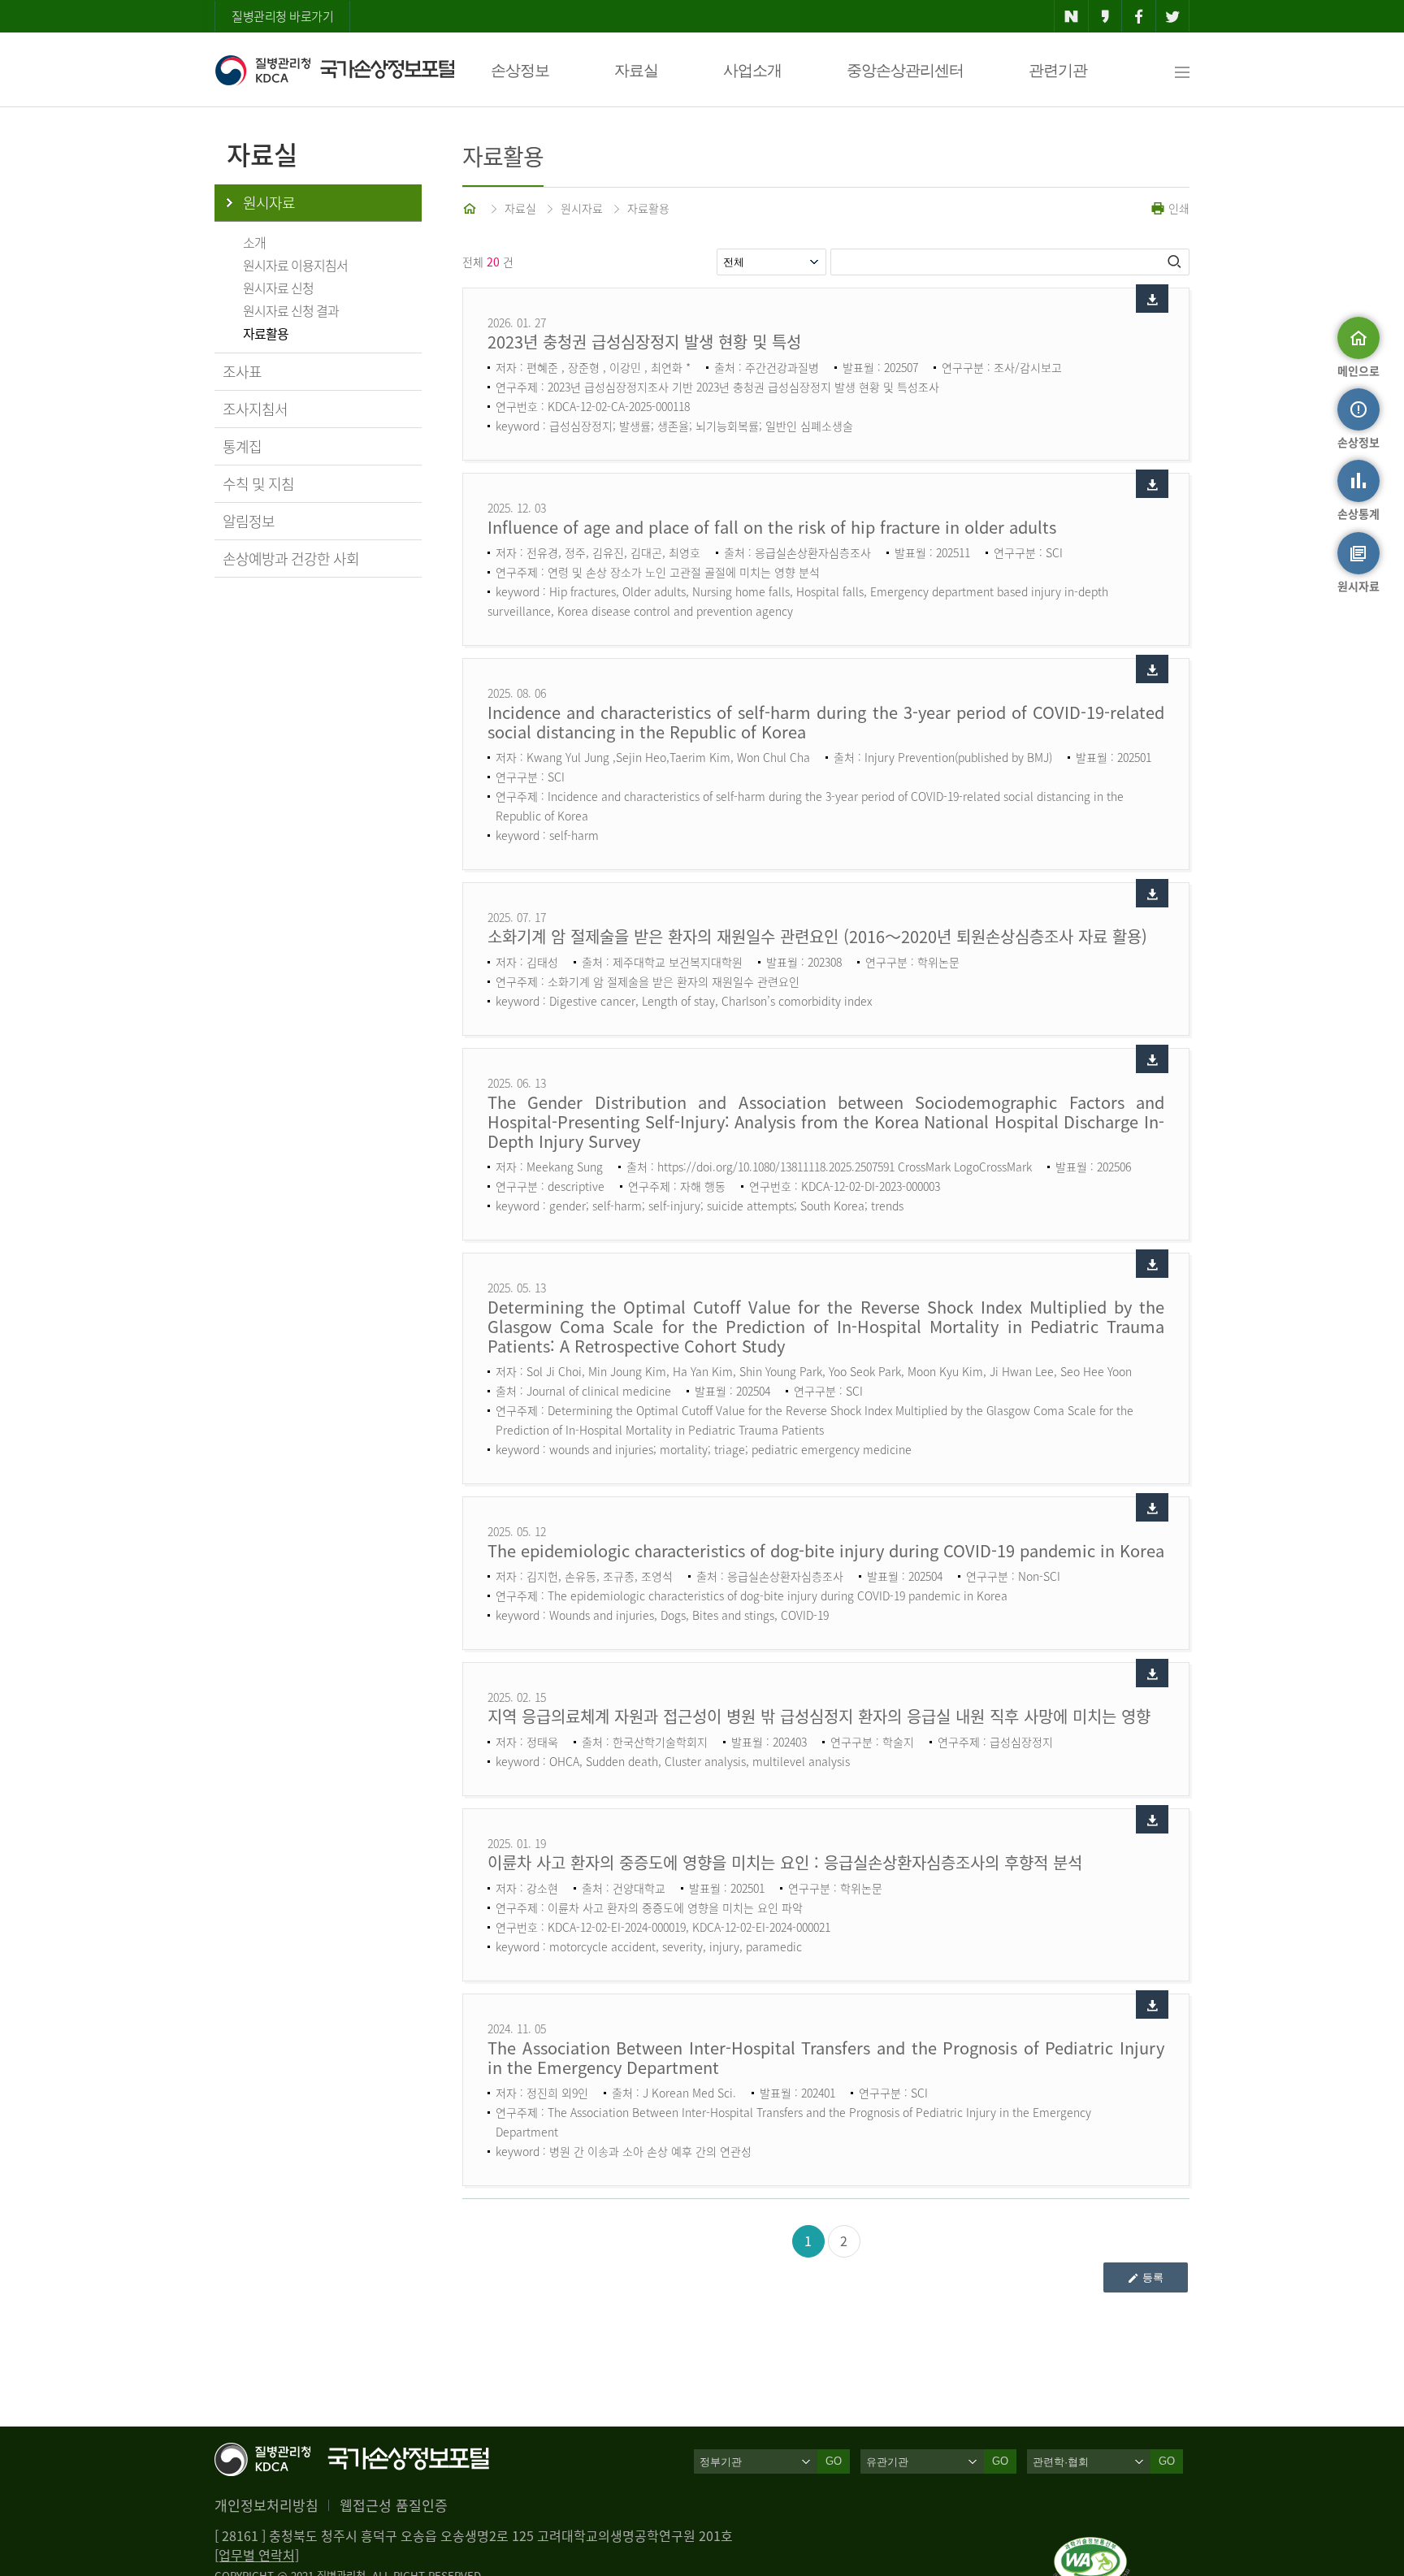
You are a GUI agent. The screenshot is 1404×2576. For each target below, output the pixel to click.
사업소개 (752, 70)
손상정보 (520, 70)
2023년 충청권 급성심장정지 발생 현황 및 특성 (644, 342)
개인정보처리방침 (266, 2505)
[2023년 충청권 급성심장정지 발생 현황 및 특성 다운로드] (1152, 299)
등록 (1153, 2277)
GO (834, 2461)
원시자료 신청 (278, 288)
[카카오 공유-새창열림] (1105, 16)
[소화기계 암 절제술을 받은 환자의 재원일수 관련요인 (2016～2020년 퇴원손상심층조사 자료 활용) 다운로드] (1152, 893)
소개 (254, 242)
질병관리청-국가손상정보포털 (334, 70)
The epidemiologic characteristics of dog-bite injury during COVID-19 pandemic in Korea (826, 1550)
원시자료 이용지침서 (295, 265)
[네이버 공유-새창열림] (1071, 16)
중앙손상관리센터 (905, 70)
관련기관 (1058, 70)
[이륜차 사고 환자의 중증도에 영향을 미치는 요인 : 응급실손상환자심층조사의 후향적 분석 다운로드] (1152, 1819)
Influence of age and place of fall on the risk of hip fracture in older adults (772, 527)
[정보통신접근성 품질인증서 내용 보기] (1092, 2547)
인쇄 (1177, 208)
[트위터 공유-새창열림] (1173, 16)
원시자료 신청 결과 (291, 310)
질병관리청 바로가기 (282, 16)
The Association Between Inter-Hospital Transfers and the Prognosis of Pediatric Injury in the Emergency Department (826, 2057)
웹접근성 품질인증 (394, 2505)
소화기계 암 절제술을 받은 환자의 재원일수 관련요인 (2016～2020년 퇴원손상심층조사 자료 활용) (817, 936)
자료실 (636, 70)
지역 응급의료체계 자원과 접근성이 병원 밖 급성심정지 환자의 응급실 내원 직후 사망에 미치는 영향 (819, 1716)
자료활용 (266, 333)
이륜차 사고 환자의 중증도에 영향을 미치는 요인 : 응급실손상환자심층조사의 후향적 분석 (785, 1862)
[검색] (1176, 262)
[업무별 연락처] (257, 2555)
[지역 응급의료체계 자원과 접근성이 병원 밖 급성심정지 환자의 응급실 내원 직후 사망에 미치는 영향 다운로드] (1152, 1673)
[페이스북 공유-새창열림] (1139, 16)
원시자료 (269, 203)
